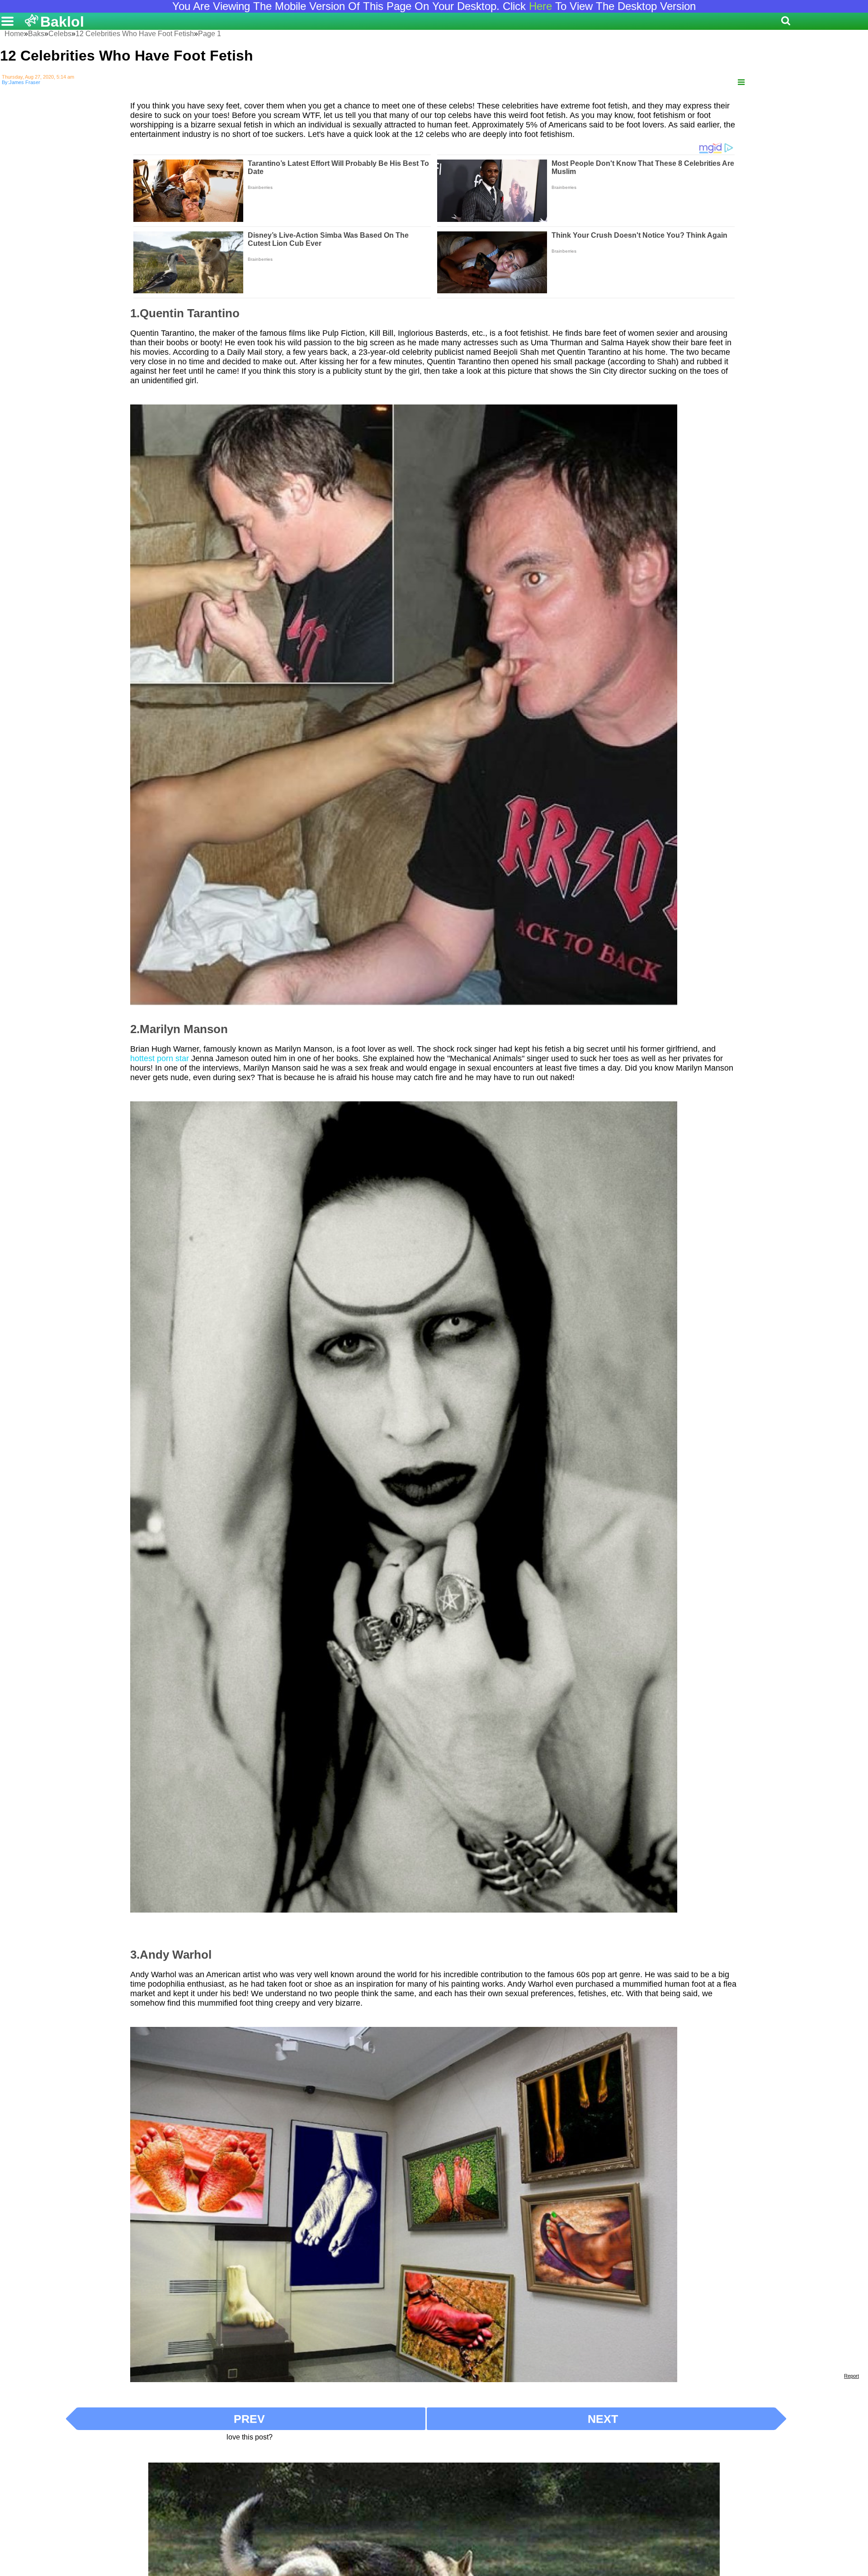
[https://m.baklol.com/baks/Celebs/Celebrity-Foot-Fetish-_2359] (741, 82)
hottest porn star (160, 1058)
